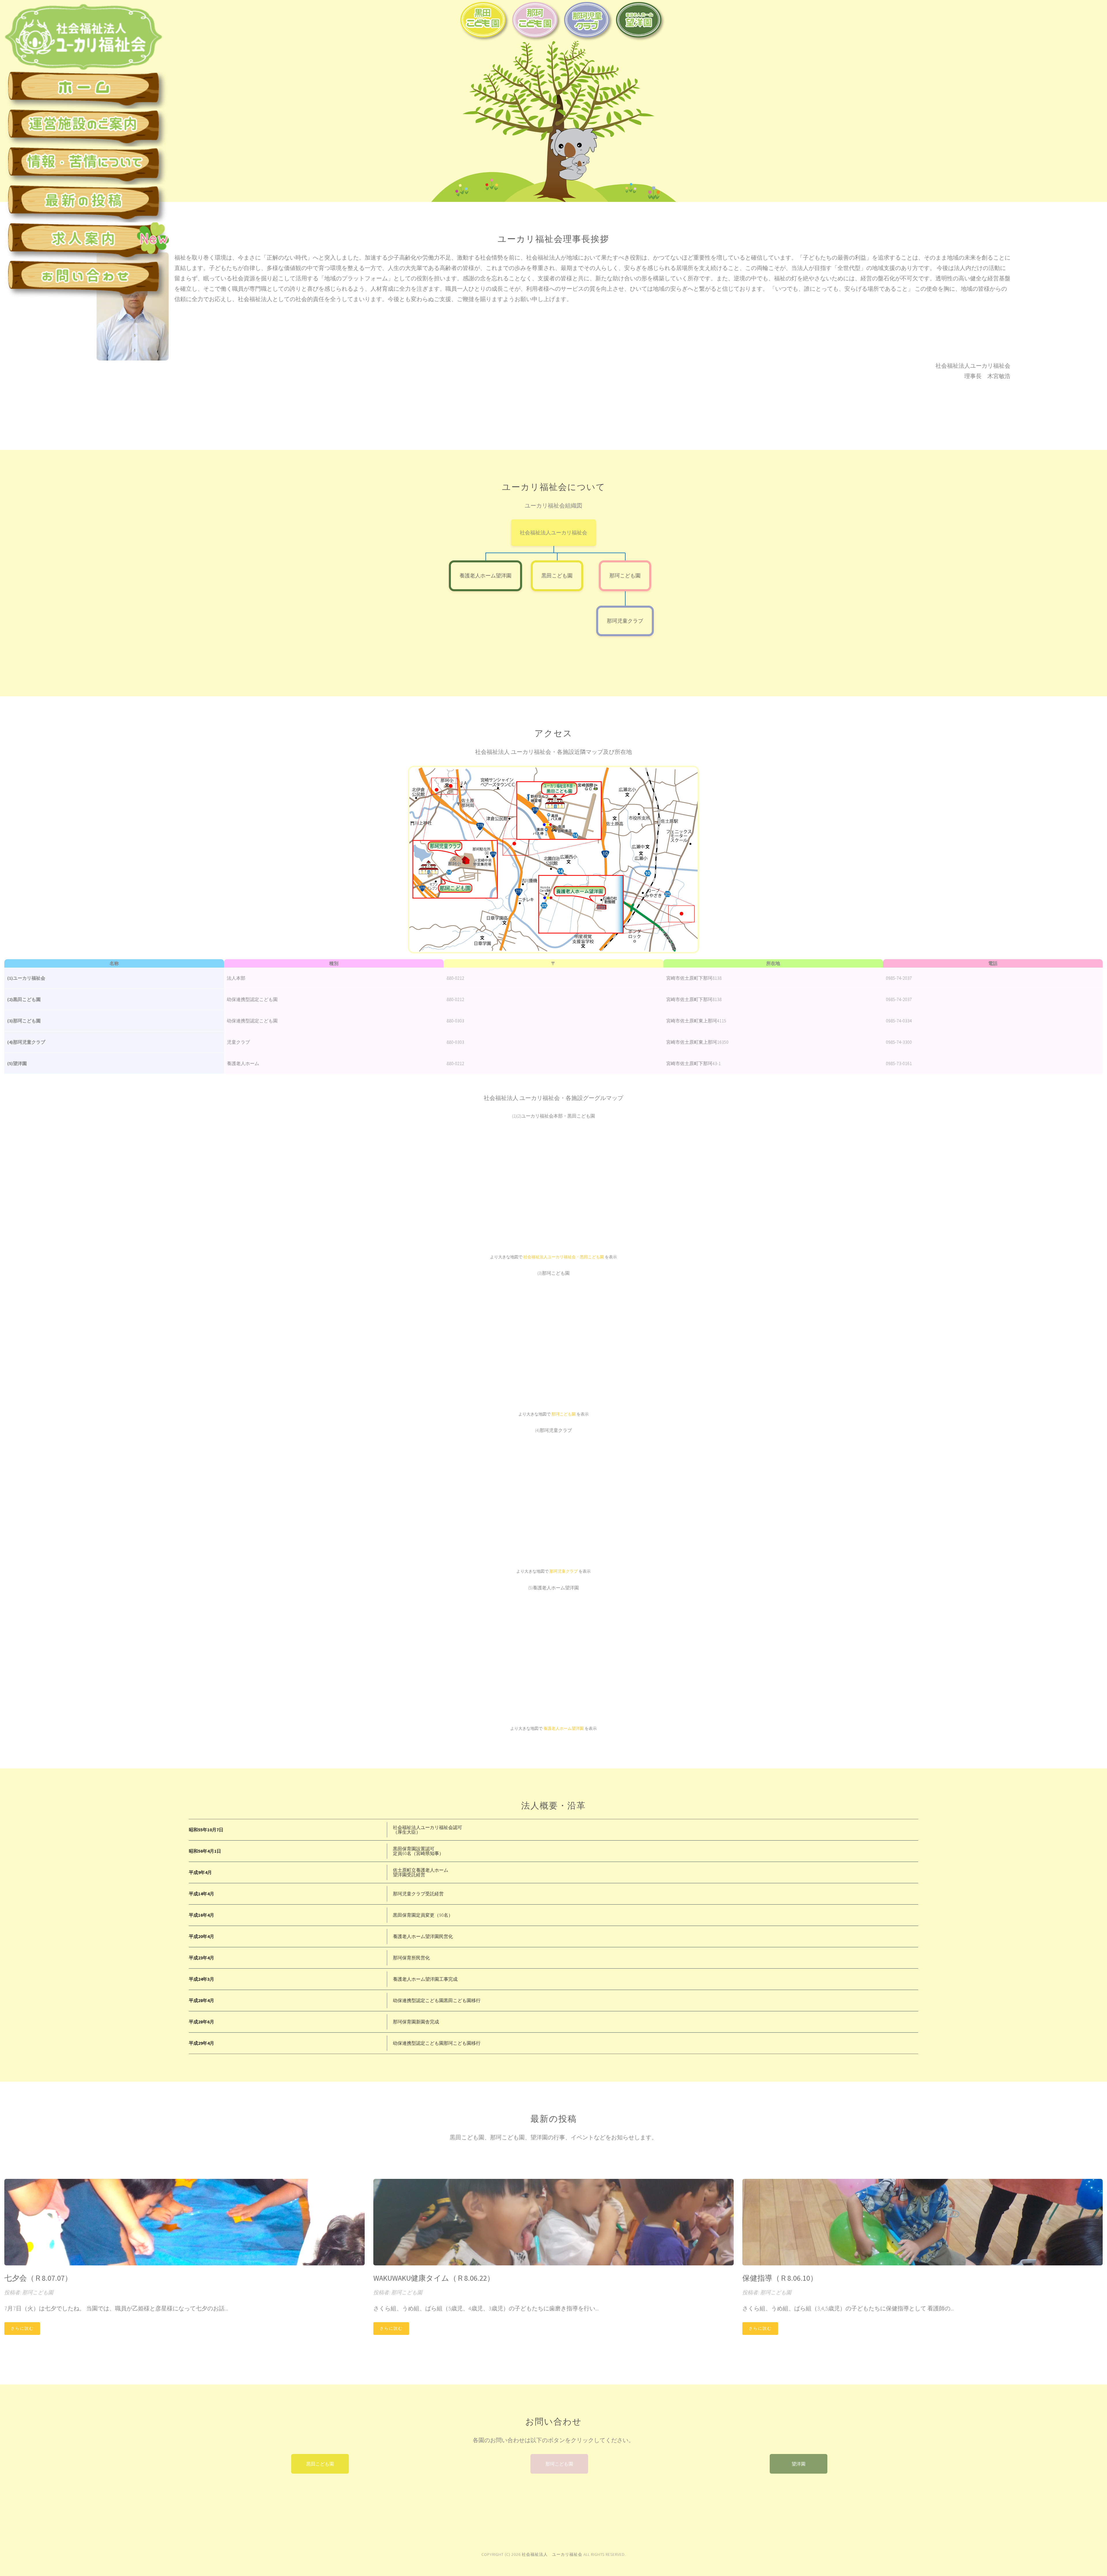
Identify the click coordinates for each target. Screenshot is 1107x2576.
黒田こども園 (557, 576)
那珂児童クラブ (625, 621)
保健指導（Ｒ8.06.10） (780, 2278)
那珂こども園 (625, 576)
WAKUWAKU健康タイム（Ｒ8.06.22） (434, 2278)
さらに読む (22, 2328)
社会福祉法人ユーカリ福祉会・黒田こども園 (564, 1257)
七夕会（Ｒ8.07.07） (38, 2278)
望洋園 (799, 2464)
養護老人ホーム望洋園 (485, 576)
